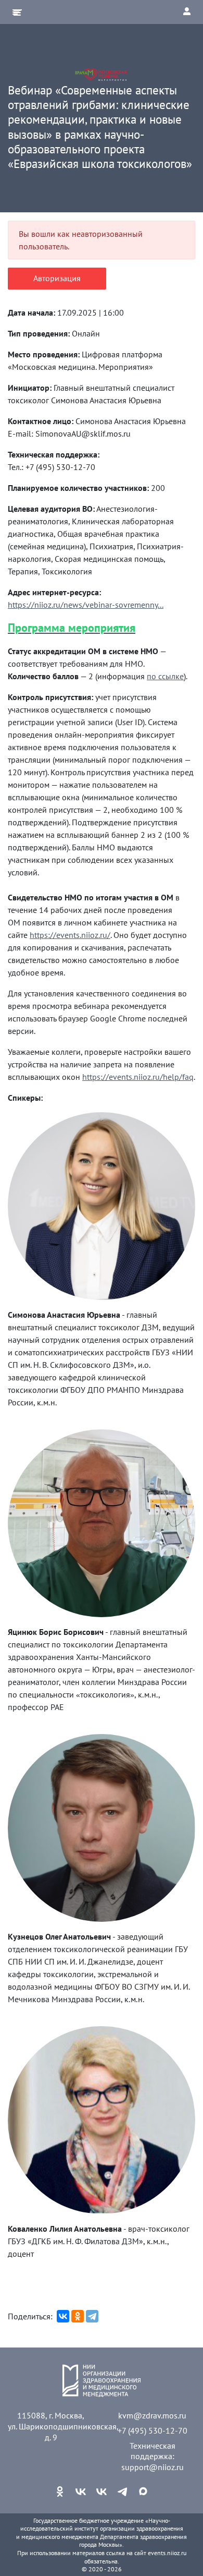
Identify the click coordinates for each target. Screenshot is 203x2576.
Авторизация (57, 278)
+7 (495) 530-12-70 (153, 2430)
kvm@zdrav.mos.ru (152, 2415)
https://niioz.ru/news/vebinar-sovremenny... (86, 605)
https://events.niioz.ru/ (70, 935)
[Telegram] (92, 2316)
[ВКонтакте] (63, 2316)
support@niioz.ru (153, 2467)
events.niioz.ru (167, 2553)
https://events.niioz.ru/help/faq (138, 1077)
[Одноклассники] (78, 2316)
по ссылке (165, 676)
